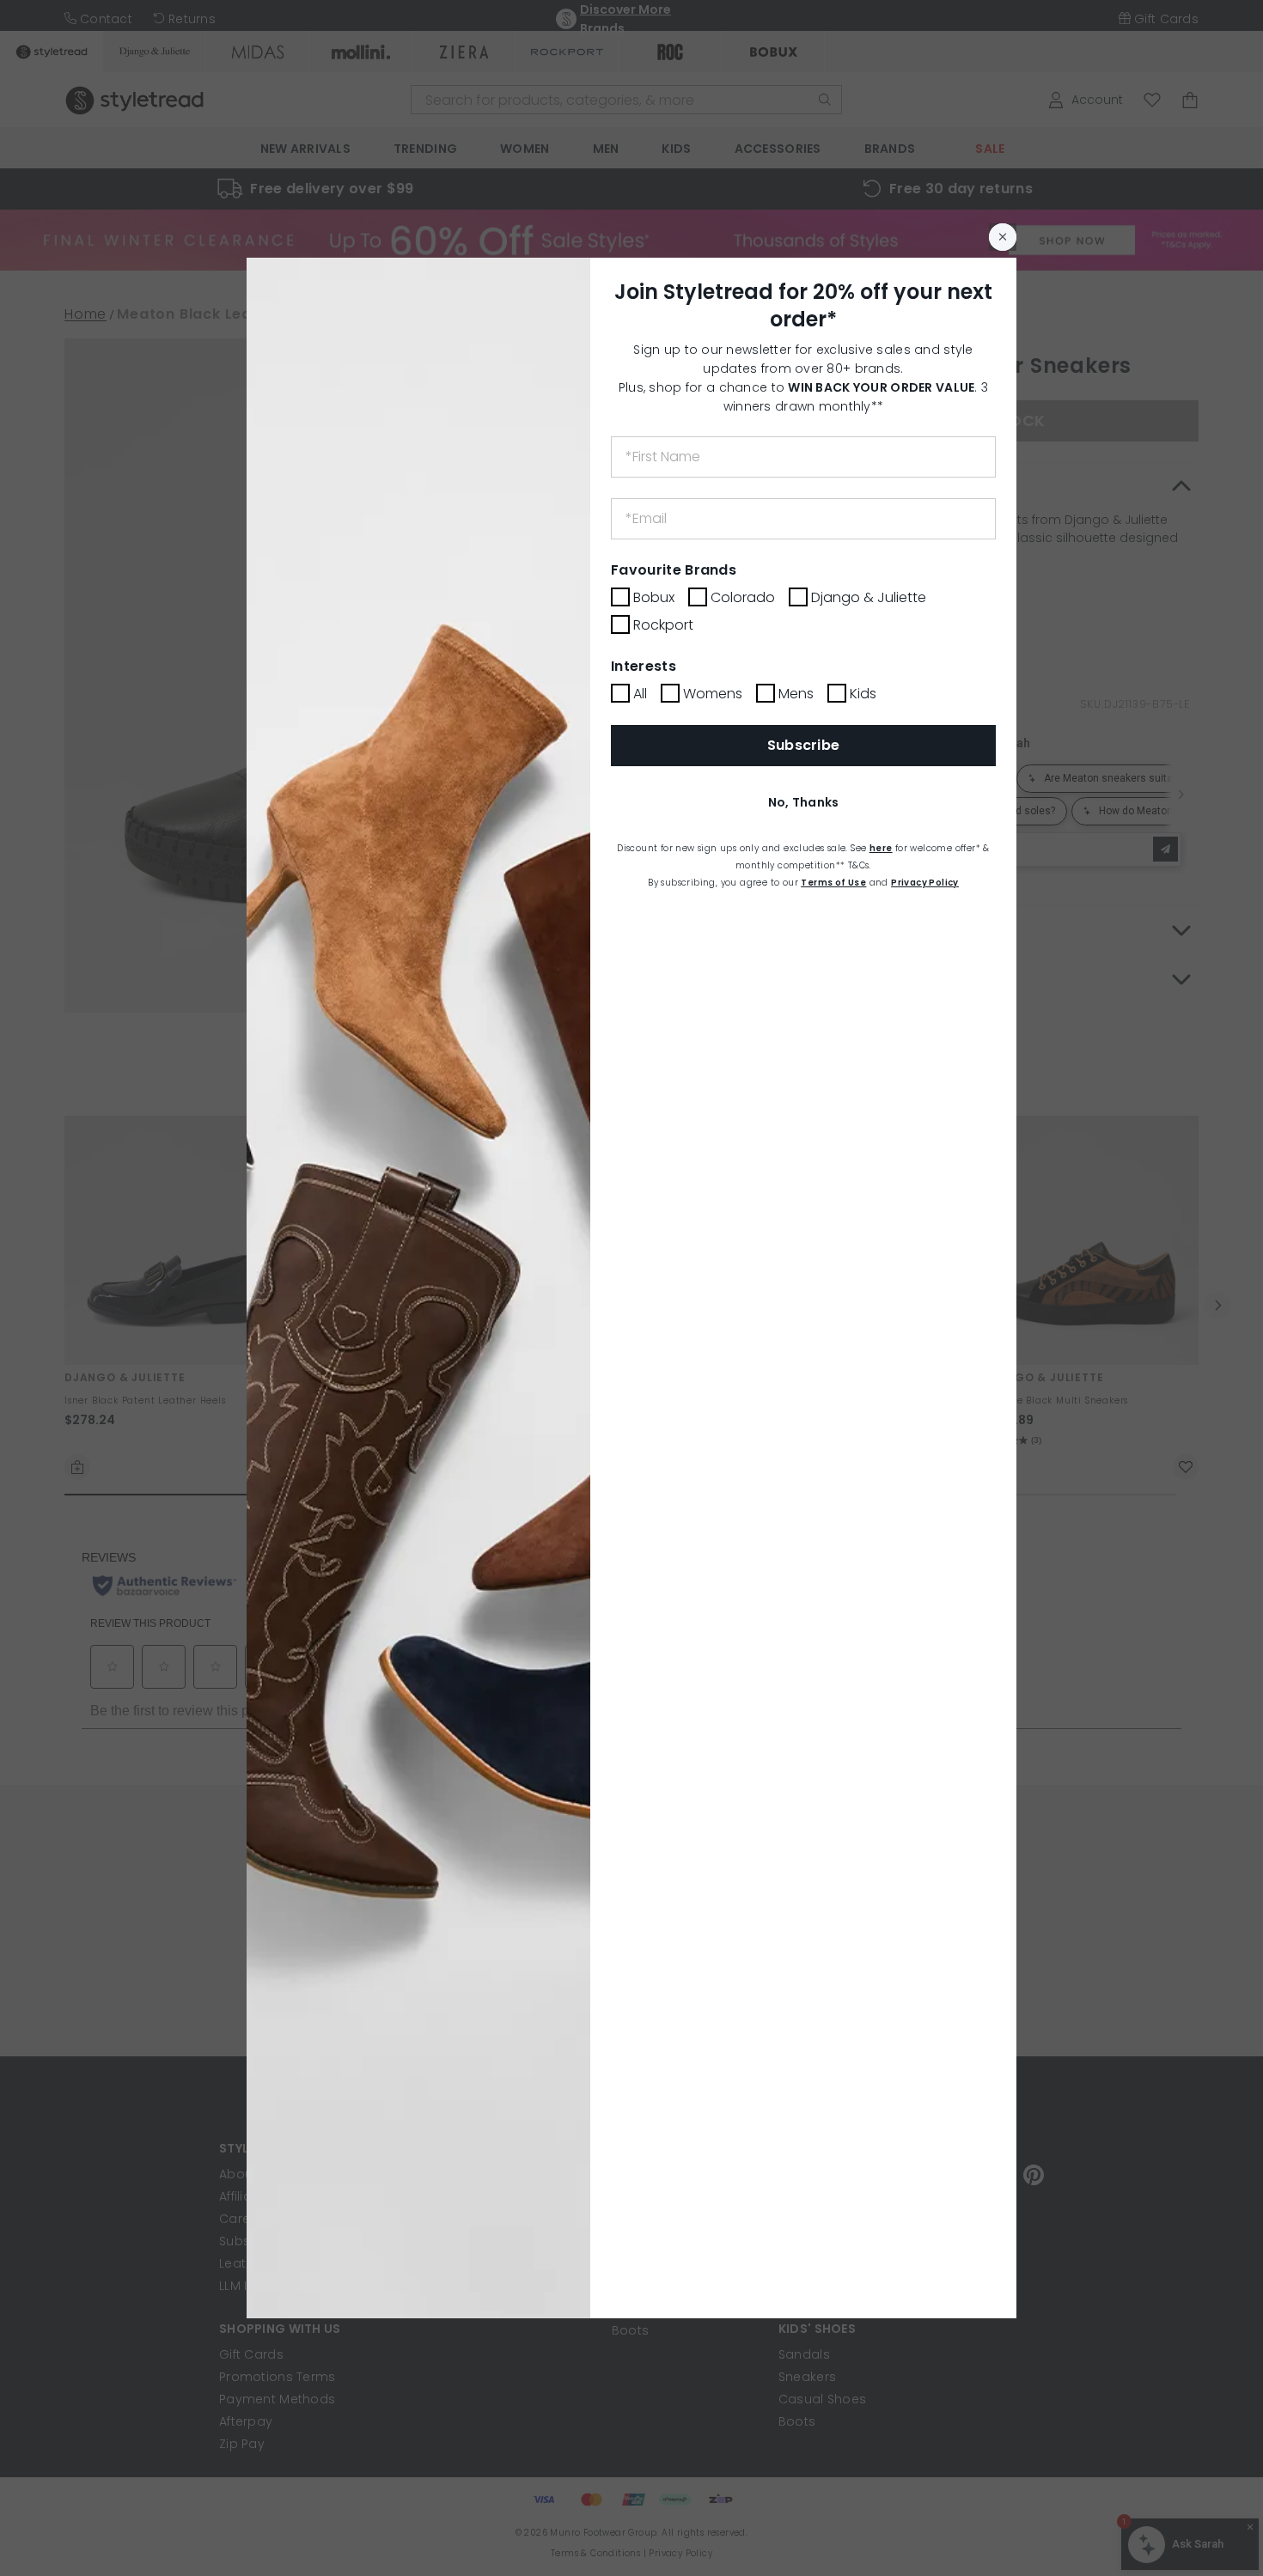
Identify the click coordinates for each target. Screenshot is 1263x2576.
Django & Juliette (869, 597)
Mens (796, 694)
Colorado (743, 597)
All (640, 694)
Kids (863, 694)
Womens (713, 694)
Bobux (654, 597)
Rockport (663, 625)
